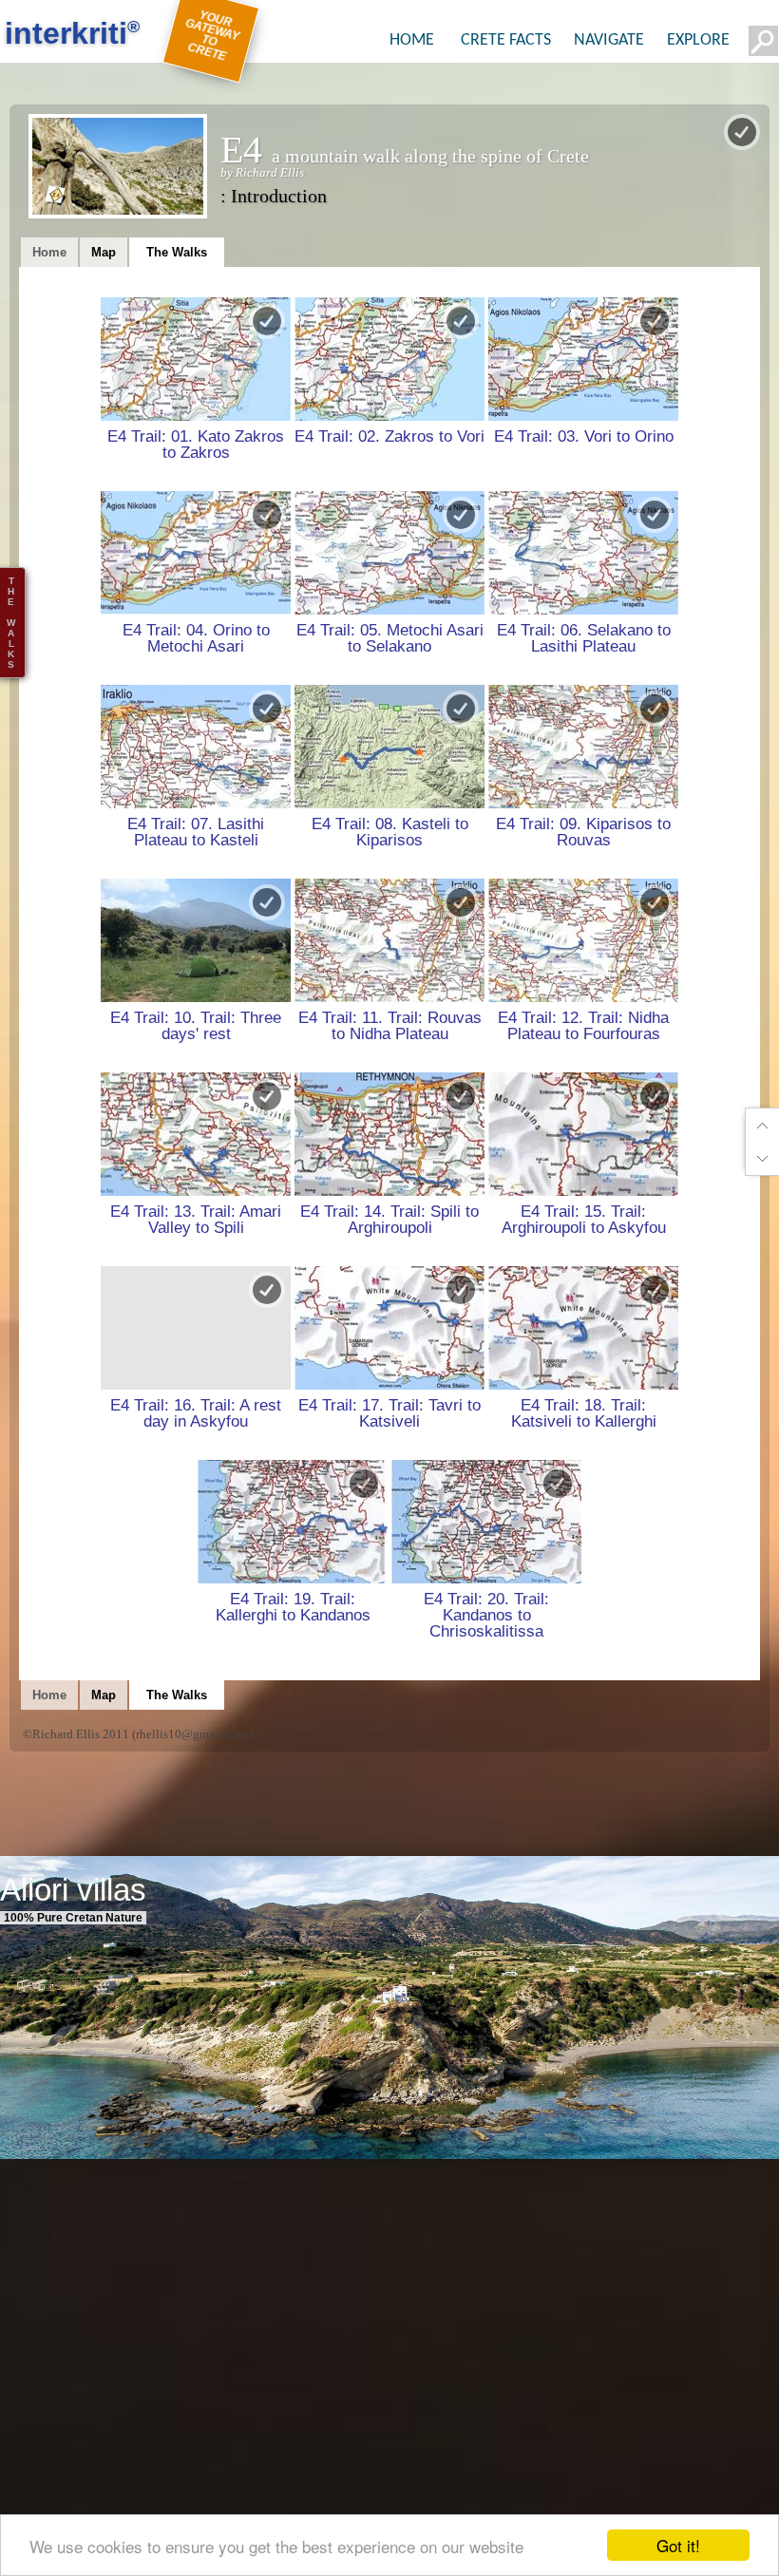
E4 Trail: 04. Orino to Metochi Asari (196, 638)
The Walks (177, 252)
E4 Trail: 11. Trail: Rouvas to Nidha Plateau (390, 1025)
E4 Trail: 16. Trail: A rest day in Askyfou (196, 1413)
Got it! (678, 2545)
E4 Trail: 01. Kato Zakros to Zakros (196, 444)
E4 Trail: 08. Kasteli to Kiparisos (390, 832)
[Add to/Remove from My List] (267, 321)
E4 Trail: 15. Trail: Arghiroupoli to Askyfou (584, 1219)
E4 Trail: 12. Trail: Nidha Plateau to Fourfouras (583, 1025)
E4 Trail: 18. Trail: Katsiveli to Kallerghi (584, 1413)
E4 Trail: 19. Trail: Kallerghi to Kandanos (293, 1607)
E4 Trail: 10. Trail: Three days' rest (196, 1025)
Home (49, 252)
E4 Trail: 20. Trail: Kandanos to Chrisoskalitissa (486, 1615)
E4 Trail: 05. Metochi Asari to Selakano (390, 638)
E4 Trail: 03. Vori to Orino (584, 436)
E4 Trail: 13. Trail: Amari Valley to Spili (196, 1219)
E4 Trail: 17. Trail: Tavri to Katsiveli (389, 1413)
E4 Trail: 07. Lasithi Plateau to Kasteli (196, 832)
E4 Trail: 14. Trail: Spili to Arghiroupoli (389, 1219)
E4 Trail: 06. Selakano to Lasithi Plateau (584, 638)
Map (104, 252)
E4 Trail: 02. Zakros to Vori (389, 436)
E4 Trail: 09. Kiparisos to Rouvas (583, 832)
